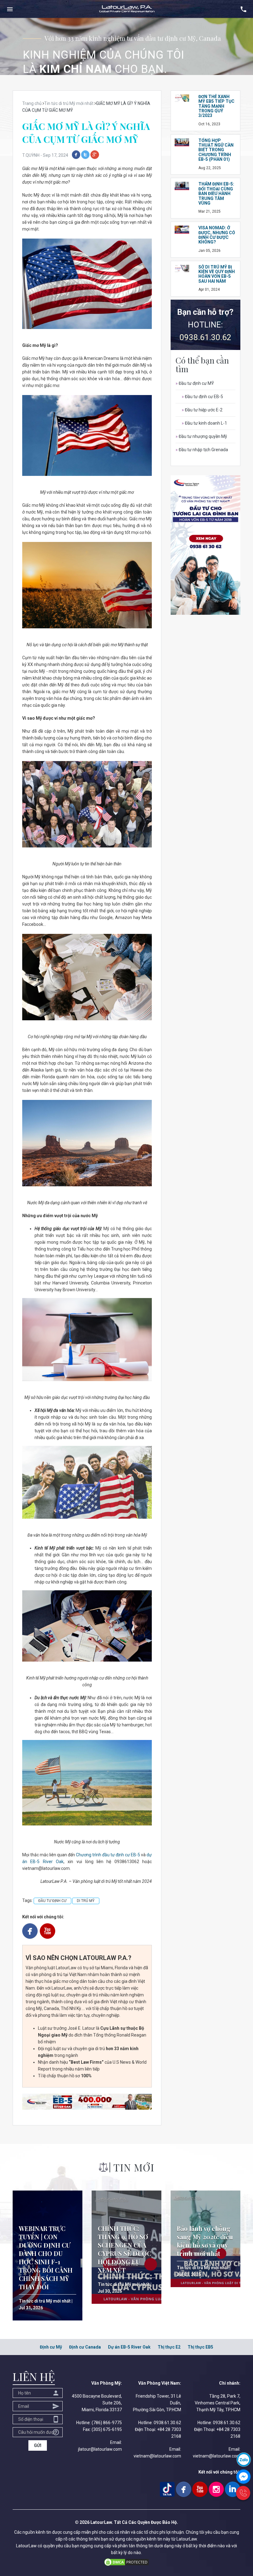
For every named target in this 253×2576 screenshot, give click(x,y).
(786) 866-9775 (107, 2423)
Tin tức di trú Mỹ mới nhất (45, 2301)
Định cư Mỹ (51, 2347)
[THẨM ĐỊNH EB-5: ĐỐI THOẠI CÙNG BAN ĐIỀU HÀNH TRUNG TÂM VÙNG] (182, 185)
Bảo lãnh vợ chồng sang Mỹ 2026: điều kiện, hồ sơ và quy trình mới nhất (205, 2241)
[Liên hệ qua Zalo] (244, 2459)
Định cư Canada (85, 2347)
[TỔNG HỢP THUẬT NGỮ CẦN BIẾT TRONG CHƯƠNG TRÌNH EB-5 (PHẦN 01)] (182, 142)
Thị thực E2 (169, 2347)
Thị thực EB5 (200, 2347)
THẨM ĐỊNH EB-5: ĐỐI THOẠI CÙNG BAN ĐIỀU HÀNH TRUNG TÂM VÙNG (216, 194)
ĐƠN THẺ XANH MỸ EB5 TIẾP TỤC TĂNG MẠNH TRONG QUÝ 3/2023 (216, 106)
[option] (126, 46)
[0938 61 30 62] (243, 2493)
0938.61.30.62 (205, 337)
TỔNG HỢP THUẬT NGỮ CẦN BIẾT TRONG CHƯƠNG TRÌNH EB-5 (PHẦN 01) (216, 150)
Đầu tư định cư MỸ (195, 383)
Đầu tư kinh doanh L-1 (204, 423)
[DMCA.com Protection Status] (126, 2562)
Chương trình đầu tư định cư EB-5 (108, 1855)
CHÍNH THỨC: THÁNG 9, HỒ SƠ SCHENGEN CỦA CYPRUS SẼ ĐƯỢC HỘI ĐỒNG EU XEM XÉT (124, 2249)
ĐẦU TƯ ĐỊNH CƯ (52, 1901)
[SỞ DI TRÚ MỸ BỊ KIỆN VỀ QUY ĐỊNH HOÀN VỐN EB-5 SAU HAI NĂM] (182, 268)
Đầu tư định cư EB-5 (202, 397)
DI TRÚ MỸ (86, 1901)
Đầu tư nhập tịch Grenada (202, 450)
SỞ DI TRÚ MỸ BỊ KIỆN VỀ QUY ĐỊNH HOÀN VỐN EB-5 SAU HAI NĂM (217, 274)
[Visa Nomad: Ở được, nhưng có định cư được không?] (182, 229)
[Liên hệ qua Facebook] (243, 2476)
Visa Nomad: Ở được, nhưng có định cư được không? (217, 235)
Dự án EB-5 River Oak (129, 2347)
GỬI (38, 2445)
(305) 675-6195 (107, 2429)
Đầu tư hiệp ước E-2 (202, 410)
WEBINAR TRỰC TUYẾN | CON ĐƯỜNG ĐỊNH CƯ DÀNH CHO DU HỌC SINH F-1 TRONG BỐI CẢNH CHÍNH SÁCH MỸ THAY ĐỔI (46, 2258)
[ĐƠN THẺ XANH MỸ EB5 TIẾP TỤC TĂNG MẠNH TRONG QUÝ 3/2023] (182, 98)
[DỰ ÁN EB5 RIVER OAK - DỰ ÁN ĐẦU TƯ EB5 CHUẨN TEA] (87, 2101)
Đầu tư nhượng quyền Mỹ (201, 436)
